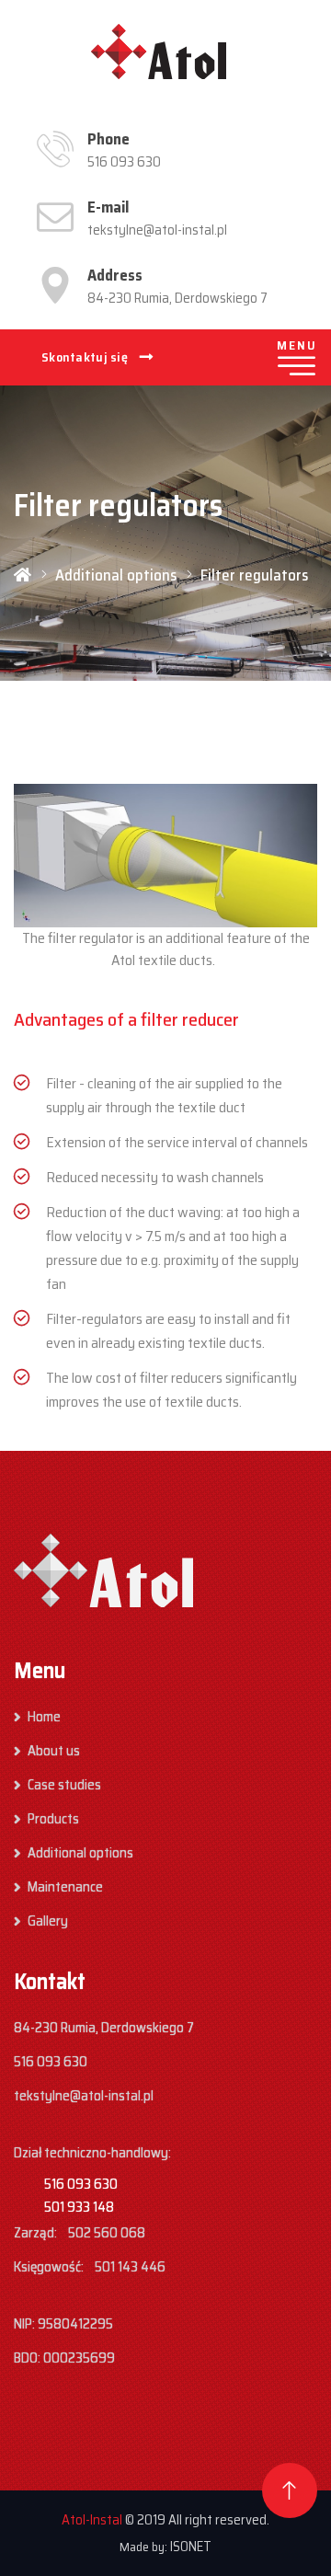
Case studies (64, 1785)
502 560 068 (107, 2233)
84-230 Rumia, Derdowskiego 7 (177, 298)
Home (44, 1717)
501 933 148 (79, 2207)
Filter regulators (254, 575)
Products (53, 1819)
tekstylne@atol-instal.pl (157, 230)
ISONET (191, 2547)
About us (54, 1751)
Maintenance (65, 1887)
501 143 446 (130, 2267)
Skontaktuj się (86, 357)
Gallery (48, 1921)
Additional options (116, 575)
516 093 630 (124, 162)
